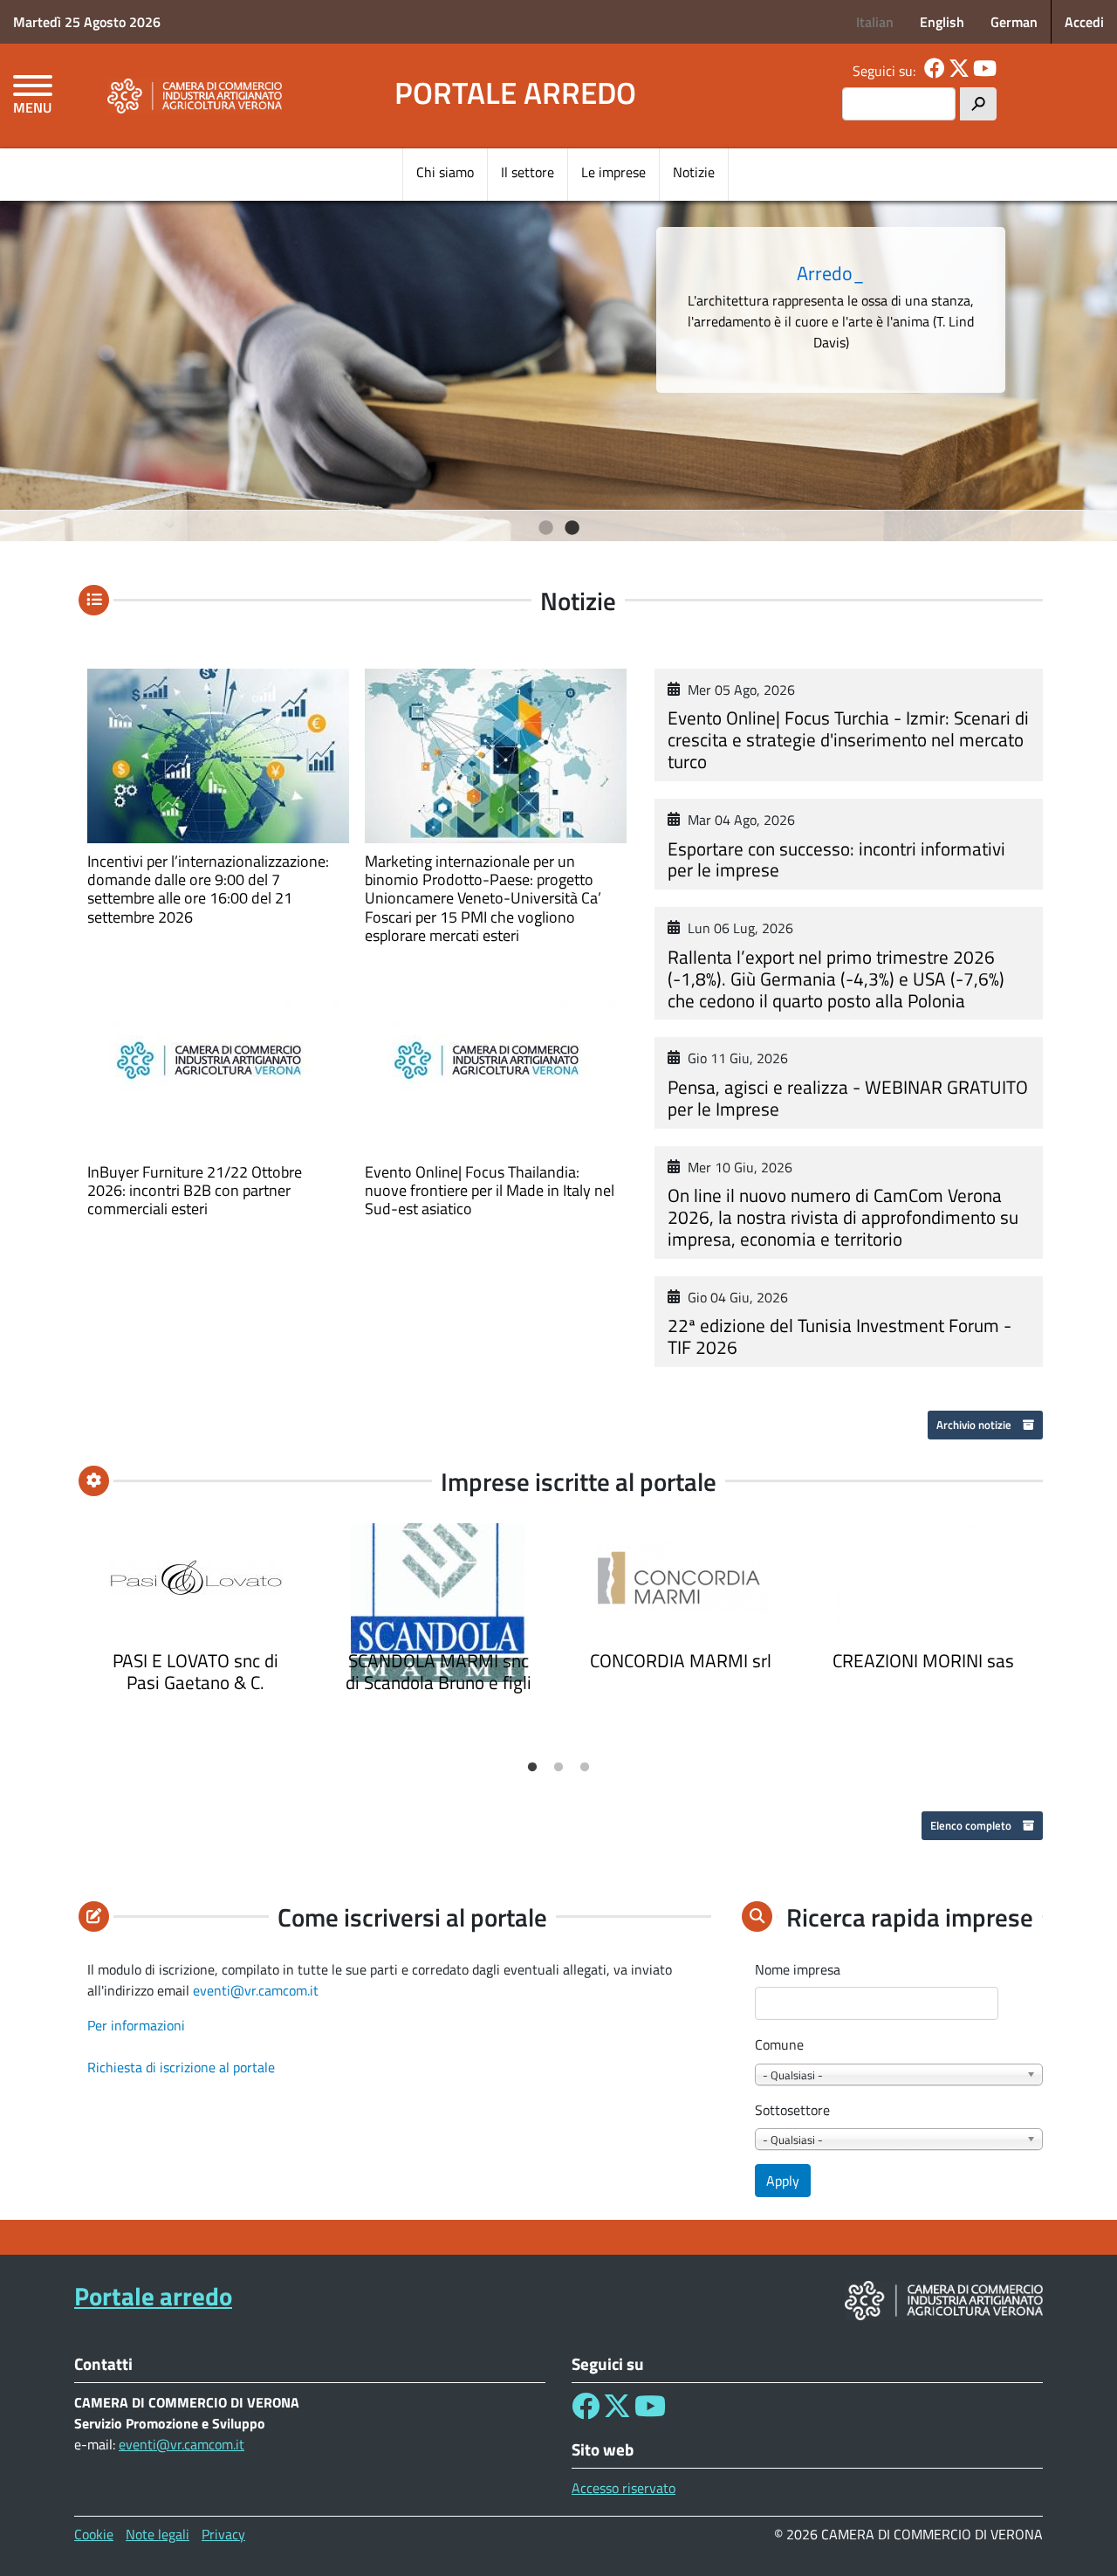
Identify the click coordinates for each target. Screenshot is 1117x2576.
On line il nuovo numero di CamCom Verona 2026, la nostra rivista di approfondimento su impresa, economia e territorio (843, 1217)
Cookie (94, 2534)
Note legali (158, 2534)
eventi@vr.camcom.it (256, 1990)
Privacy (223, 2534)
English (942, 22)
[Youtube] (985, 71)
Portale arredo (515, 93)
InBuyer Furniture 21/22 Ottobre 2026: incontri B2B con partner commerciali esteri (195, 1190)
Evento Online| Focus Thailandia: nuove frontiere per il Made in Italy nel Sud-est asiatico (490, 1190)
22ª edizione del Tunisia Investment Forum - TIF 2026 (839, 1336)
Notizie (694, 172)
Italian (875, 22)
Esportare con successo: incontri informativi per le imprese (836, 859)
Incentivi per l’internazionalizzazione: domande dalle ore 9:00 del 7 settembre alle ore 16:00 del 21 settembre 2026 (208, 889)
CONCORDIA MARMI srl (681, 1660)
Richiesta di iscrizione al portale (181, 2067)
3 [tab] (585, 1768)
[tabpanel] (558, 367)
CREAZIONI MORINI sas (923, 1660)
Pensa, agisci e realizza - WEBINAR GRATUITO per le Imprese (848, 1098)
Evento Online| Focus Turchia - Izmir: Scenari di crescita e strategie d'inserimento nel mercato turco (848, 739)
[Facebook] (935, 71)
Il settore (528, 172)
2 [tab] (572, 528)
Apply (783, 2181)
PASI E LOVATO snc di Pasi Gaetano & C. (195, 1671)
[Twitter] (959, 71)
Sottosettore (792, 2110)
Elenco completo (972, 1825)
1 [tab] (546, 528)
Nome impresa (798, 1969)
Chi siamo (445, 172)
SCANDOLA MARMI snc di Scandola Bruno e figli (439, 1671)
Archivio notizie (975, 1425)
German (1014, 22)
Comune (779, 2044)
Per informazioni (136, 2025)
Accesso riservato (624, 2488)
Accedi (1084, 22)
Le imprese (613, 172)
